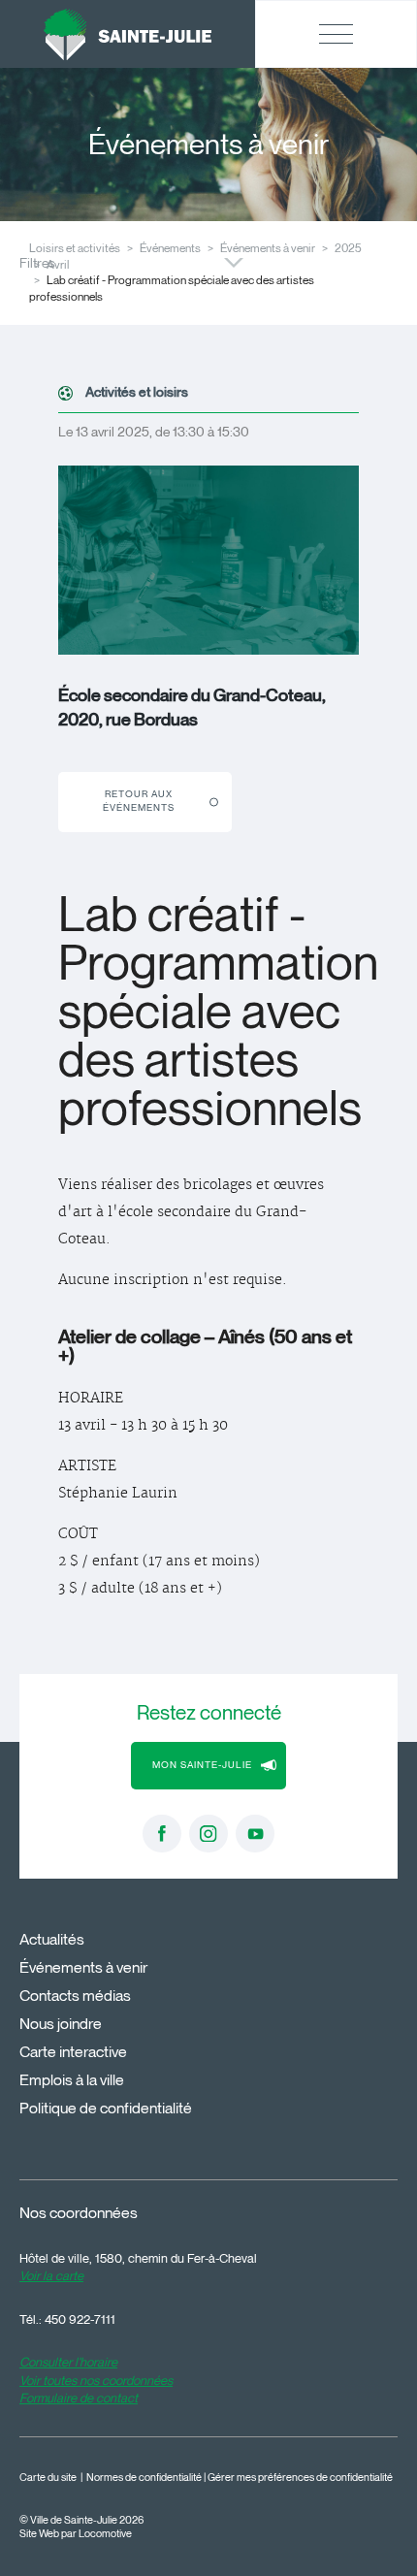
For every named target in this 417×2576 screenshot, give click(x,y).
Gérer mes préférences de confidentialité (300, 2478)
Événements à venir (268, 248)
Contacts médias (75, 1996)
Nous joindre (61, 2024)
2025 (348, 248)
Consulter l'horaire (68, 2362)
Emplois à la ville (72, 2080)
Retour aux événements (139, 801)
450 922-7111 (80, 2319)
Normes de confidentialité (144, 2478)
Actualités (52, 1939)
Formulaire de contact (79, 2398)
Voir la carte (51, 2275)
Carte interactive (73, 2052)
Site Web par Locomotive (76, 2534)
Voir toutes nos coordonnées (96, 2380)
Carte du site (48, 2478)
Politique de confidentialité (106, 2108)
